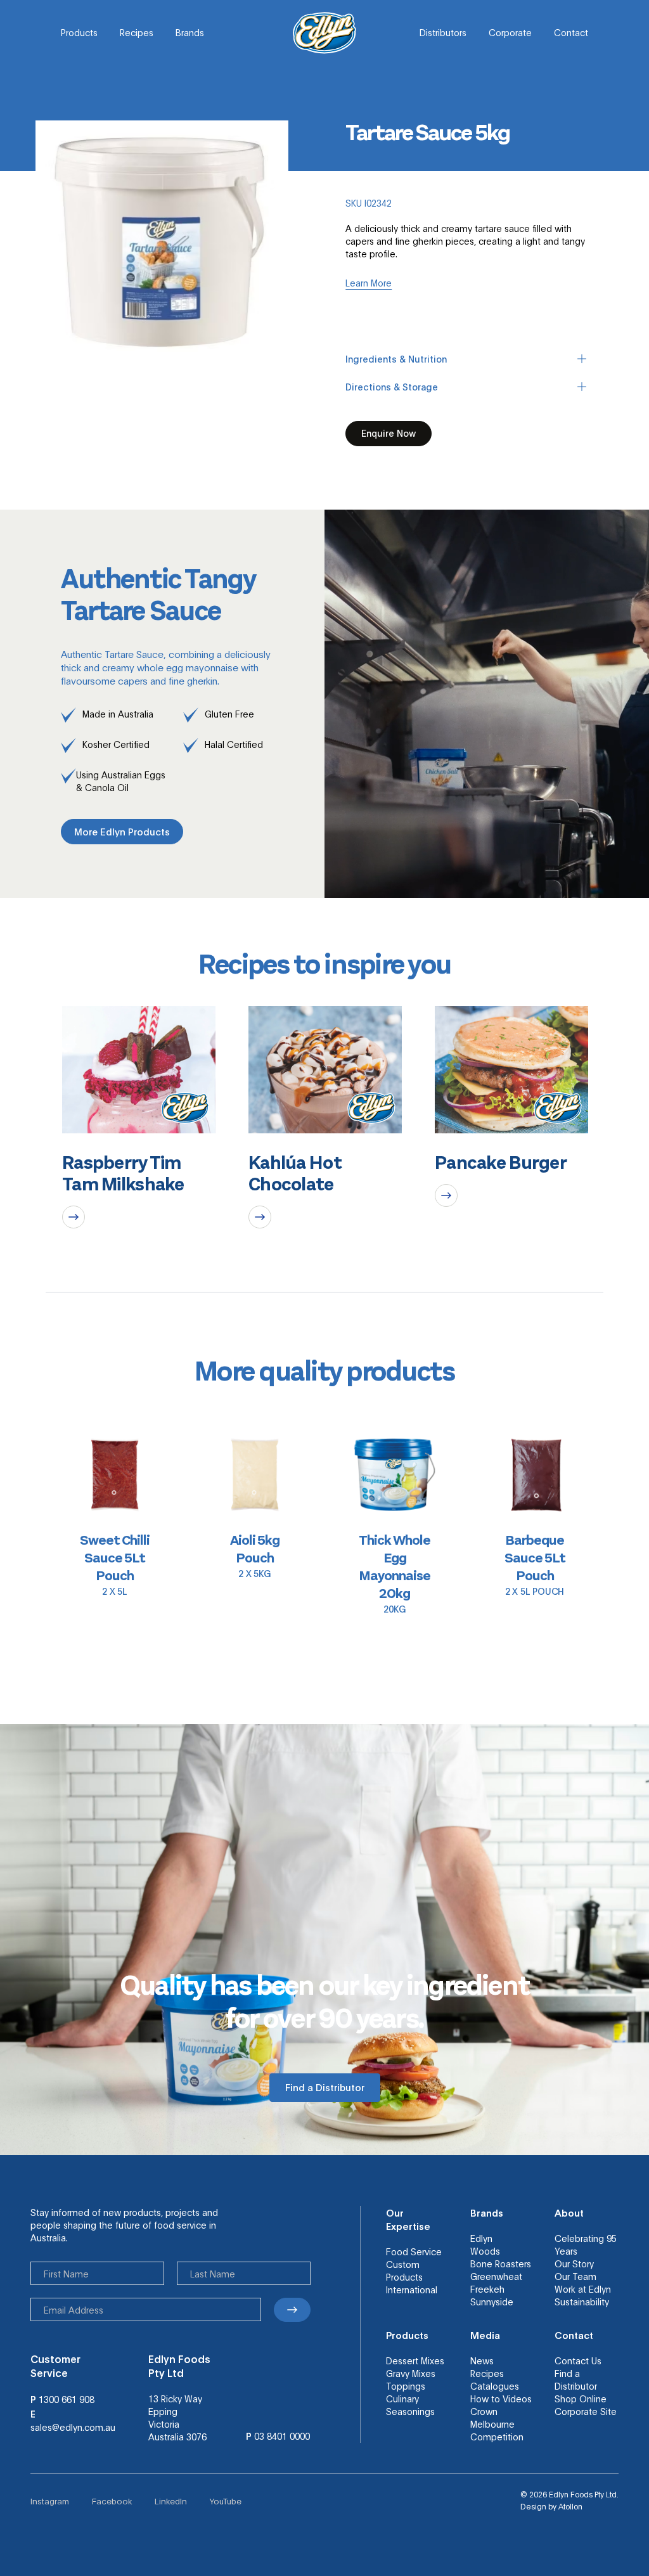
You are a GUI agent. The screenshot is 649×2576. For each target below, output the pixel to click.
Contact (571, 32)
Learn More (369, 283)
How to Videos (501, 2399)
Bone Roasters (501, 2264)
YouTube (226, 2501)
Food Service (414, 2251)
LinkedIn (171, 2501)
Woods (485, 2251)
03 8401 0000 (282, 2436)
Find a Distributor (576, 2380)
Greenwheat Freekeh (496, 2283)
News (482, 2360)
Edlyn (481, 2238)
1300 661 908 (67, 2399)
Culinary (402, 2399)
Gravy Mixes (411, 2373)
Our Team (575, 2276)
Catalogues (495, 2386)
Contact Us (578, 2360)
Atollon (570, 2506)
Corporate (510, 32)
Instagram (50, 2501)
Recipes (137, 32)
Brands (190, 32)
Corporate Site (586, 2411)
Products (79, 32)
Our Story (574, 2264)
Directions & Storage (392, 387)
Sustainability (582, 2302)
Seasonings (410, 2411)
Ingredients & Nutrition (396, 359)
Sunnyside (492, 2302)
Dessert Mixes (415, 2360)
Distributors (443, 32)
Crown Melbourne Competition (497, 2424)
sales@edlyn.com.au (73, 2427)
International (412, 2289)
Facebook (112, 2501)
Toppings (406, 2386)
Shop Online (581, 2399)
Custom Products (404, 2270)
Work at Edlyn (583, 2289)
